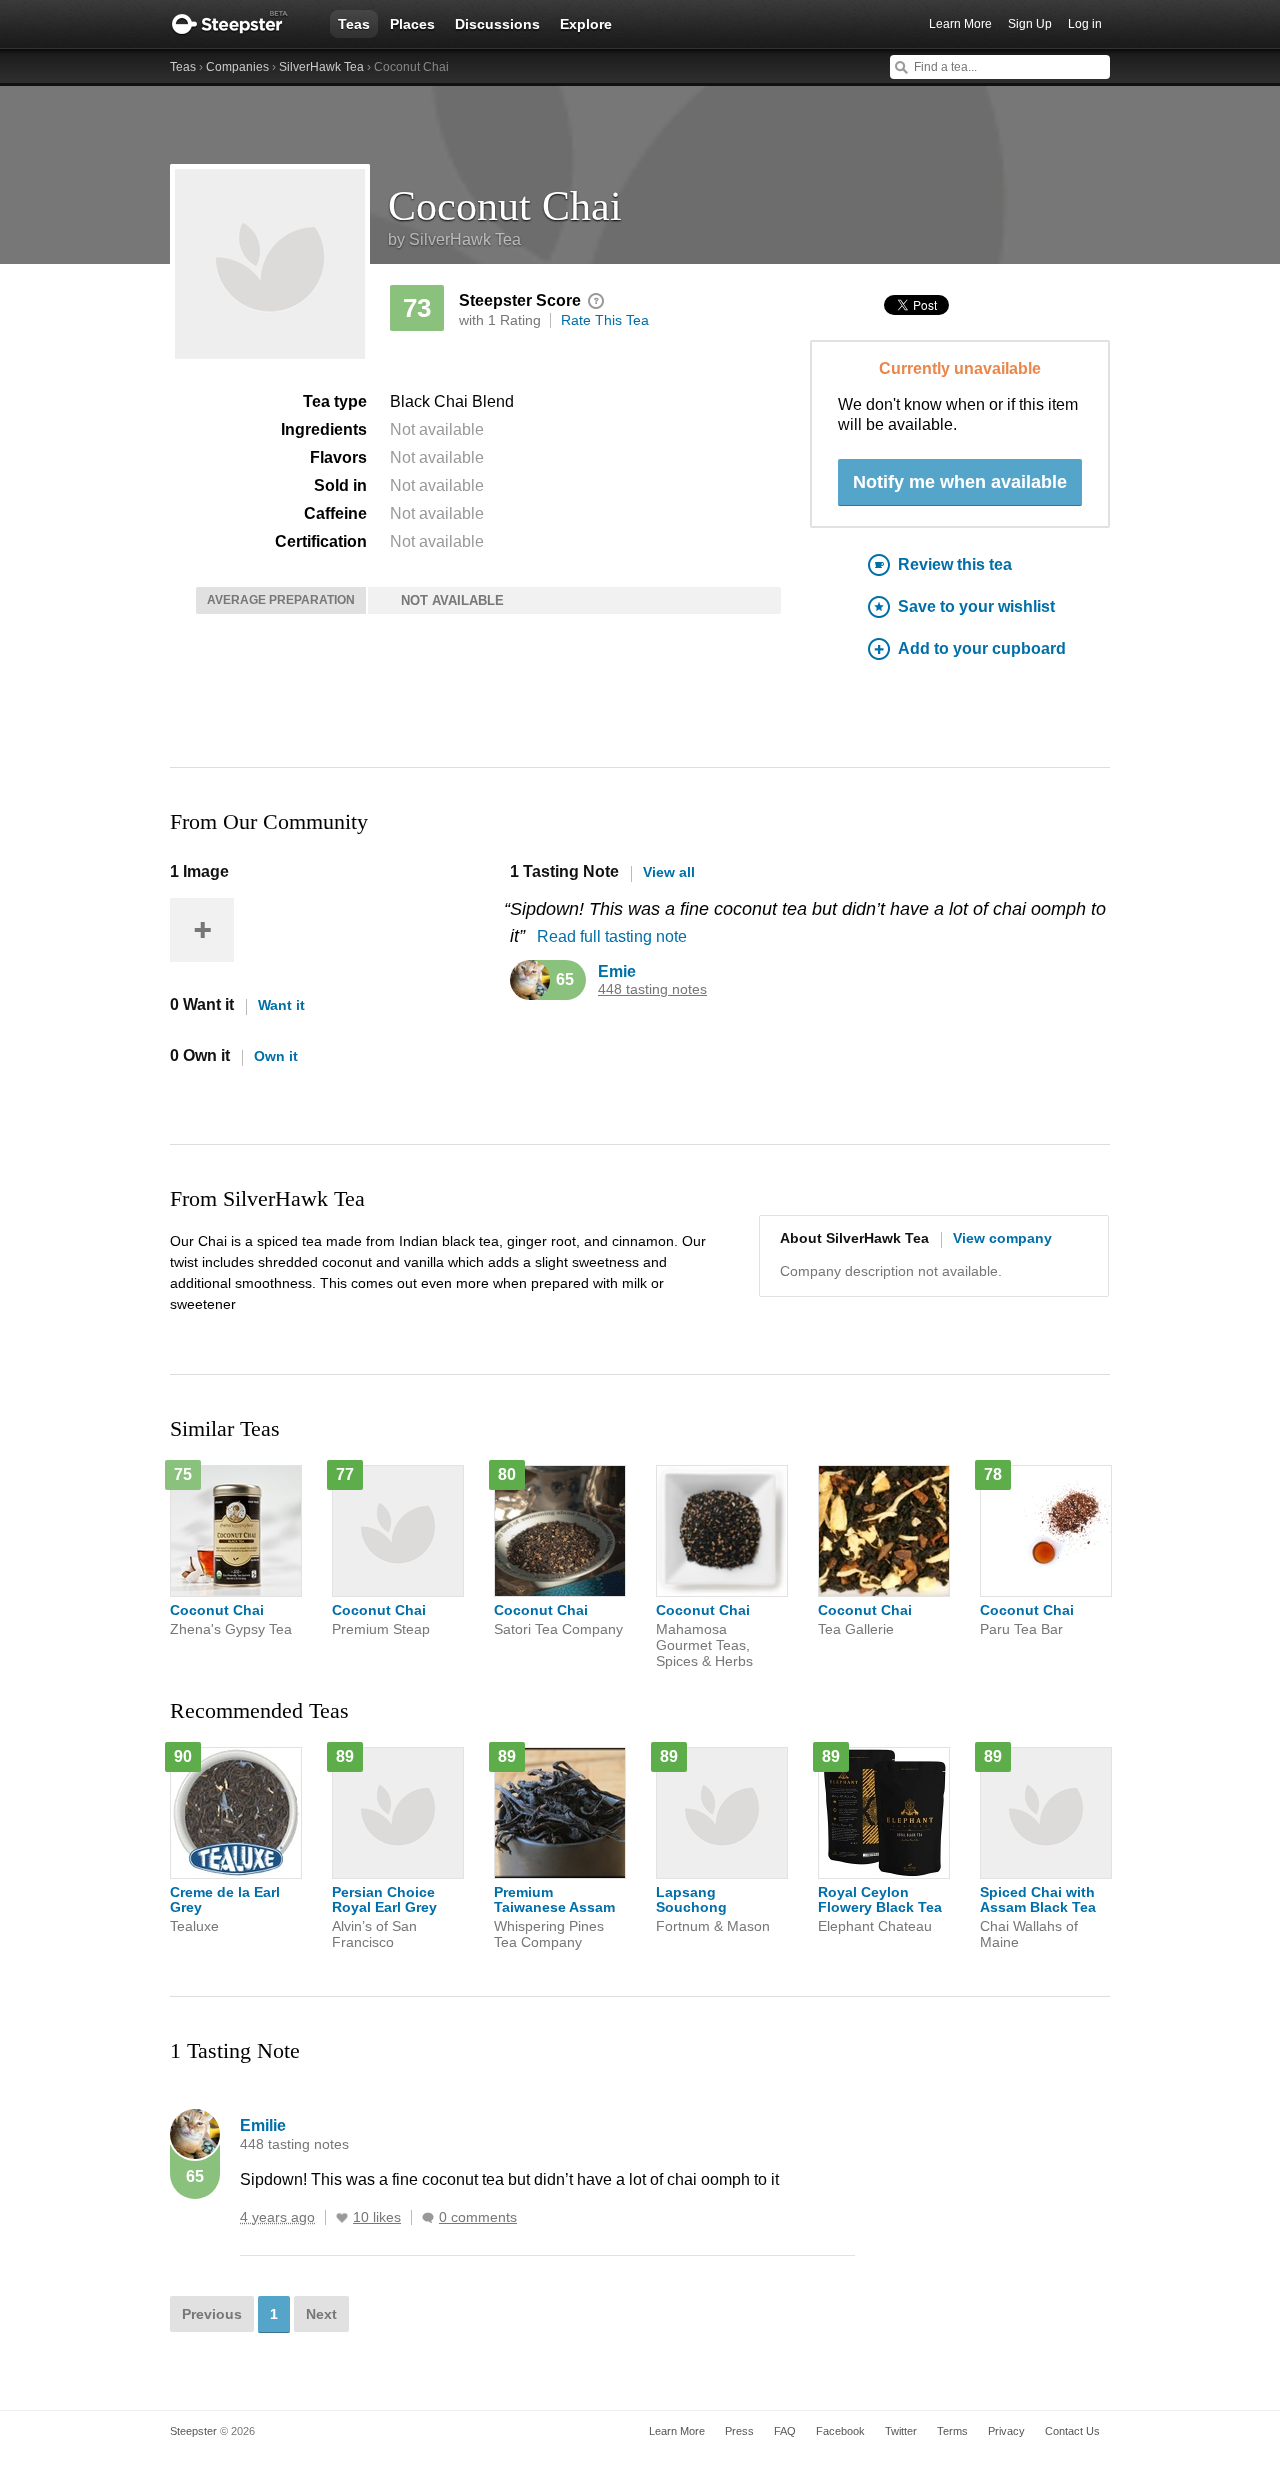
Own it (276, 1056)
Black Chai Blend (452, 401)
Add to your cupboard (982, 648)
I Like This (342, 2218)
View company (1002, 1238)
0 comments (478, 2217)
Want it (281, 1005)
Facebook (840, 2431)
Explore (586, 24)
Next (321, 2314)
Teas (354, 24)
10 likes (377, 2217)
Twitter (901, 2431)
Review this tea (955, 564)
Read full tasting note (612, 936)
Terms (952, 2431)
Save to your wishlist (976, 606)
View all (669, 872)
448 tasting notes (652, 989)
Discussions (497, 24)
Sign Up (1030, 24)
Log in (1085, 24)
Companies (237, 67)
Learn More (960, 24)
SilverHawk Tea (321, 67)
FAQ (785, 2431)
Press (739, 2431)
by (454, 239)
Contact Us (1072, 2431)
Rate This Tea (605, 320)
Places (412, 24)
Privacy (1006, 2431)
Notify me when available (960, 482)
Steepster (240, 24)
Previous (212, 2314)
